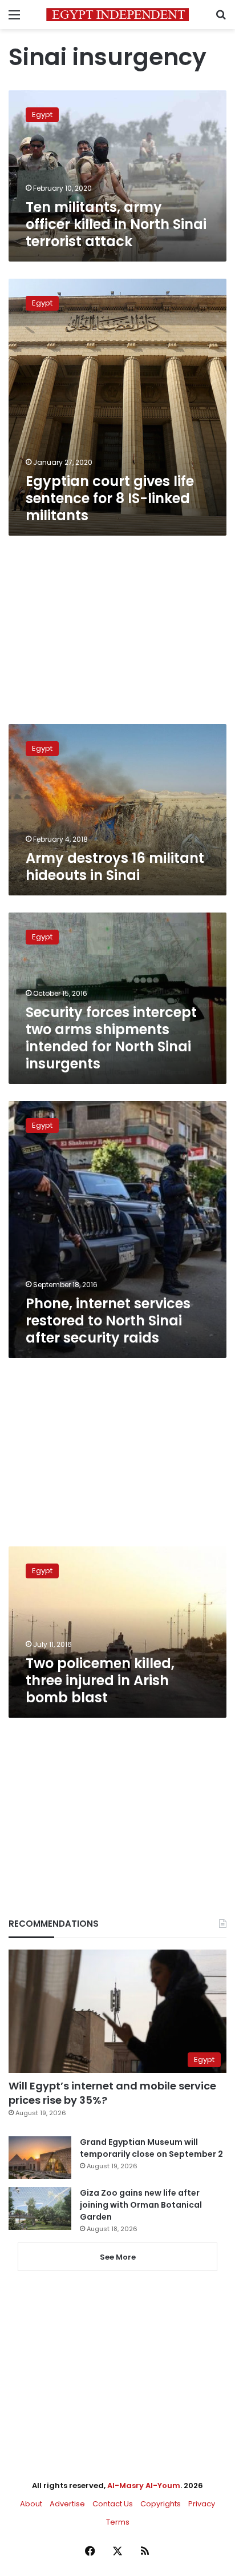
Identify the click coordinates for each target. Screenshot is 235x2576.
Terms (118, 2522)
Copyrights (161, 2504)
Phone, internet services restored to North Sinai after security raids (108, 1321)
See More (118, 2257)
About (31, 2504)
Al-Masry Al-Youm (144, 2485)
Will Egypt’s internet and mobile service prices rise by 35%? (112, 2093)
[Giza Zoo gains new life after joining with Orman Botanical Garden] (40, 2209)
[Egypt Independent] (117, 15)
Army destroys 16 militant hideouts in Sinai (115, 867)
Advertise (67, 2504)
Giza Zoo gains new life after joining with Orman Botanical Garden (141, 2205)
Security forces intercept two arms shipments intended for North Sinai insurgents (111, 1038)
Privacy (202, 2504)
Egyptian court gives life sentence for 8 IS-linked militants (110, 498)
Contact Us (113, 2504)
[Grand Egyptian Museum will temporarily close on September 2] (40, 2158)
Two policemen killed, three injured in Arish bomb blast (100, 1680)
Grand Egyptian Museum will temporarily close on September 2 (151, 2148)
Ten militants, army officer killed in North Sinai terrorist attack (116, 224)
